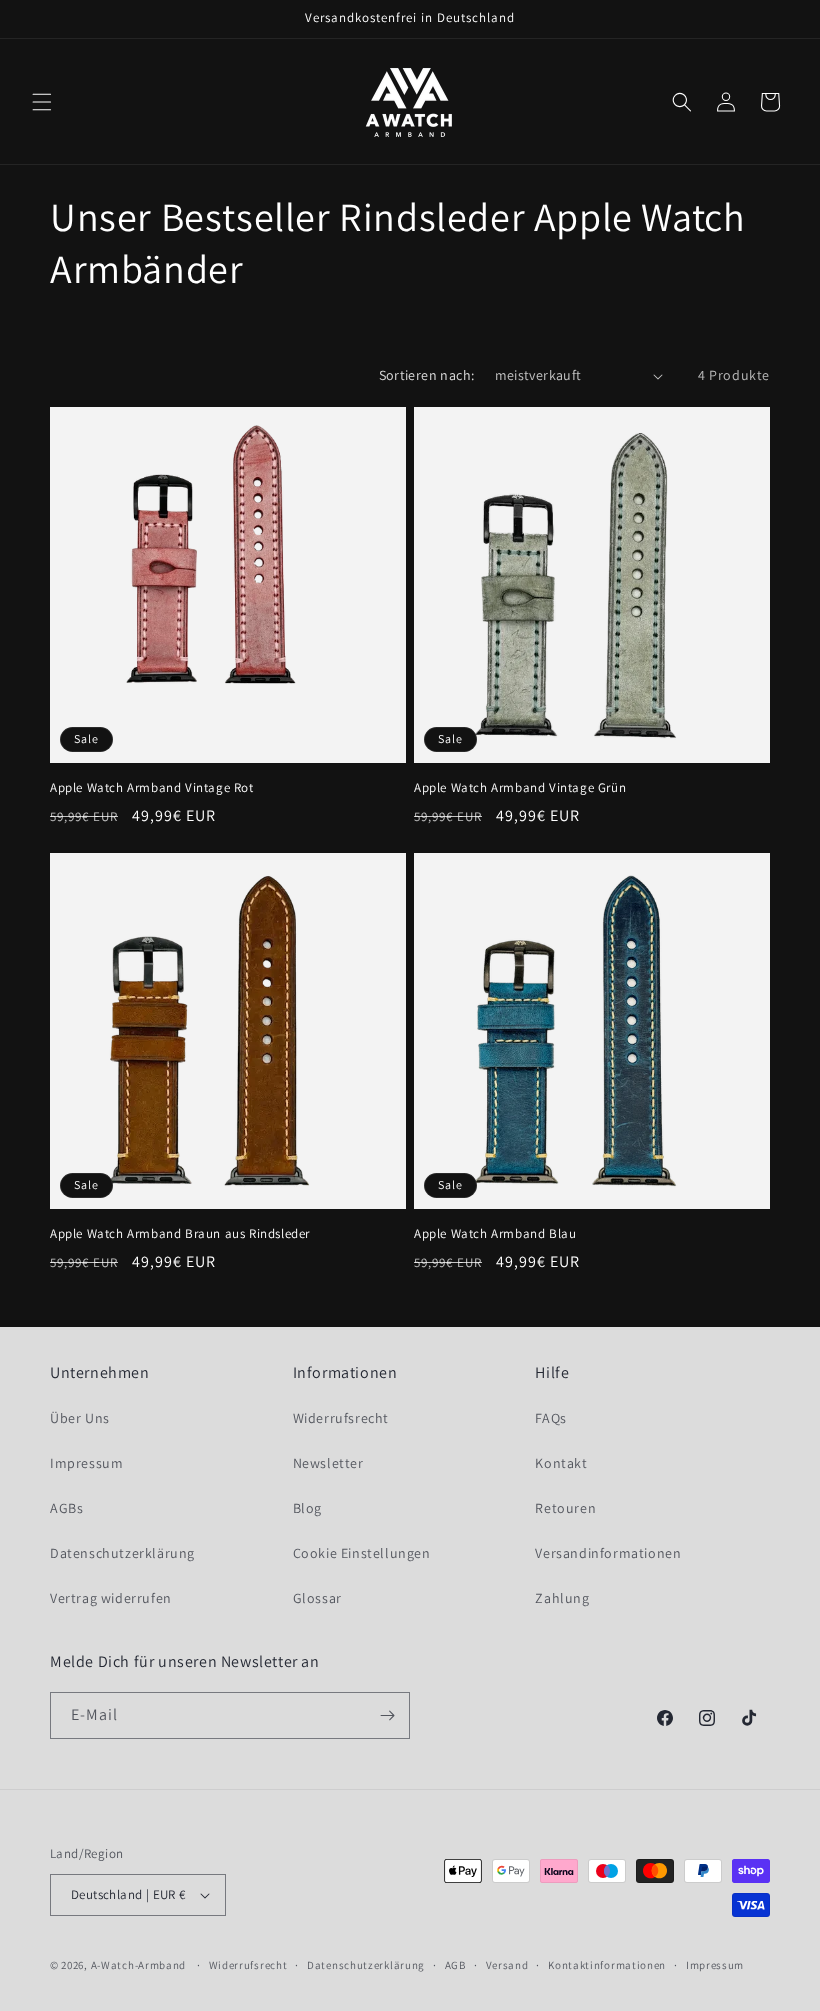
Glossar (317, 1598)
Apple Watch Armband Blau (495, 1234)
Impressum (86, 1463)
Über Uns (80, 1418)
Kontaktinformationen (607, 1965)
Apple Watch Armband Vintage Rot (152, 788)
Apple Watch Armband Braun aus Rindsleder (180, 1234)
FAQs (550, 1418)
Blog (307, 1508)
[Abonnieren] (387, 1715)
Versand (507, 1965)
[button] (42, 102)
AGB (455, 1965)
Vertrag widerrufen (111, 1598)
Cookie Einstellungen (362, 1553)
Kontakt (561, 1463)
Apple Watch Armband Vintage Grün (520, 788)
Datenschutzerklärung (122, 1553)
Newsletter (328, 1463)
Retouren (565, 1508)
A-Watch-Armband (139, 1965)
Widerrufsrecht (341, 1418)
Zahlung (562, 1598)
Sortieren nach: (427, 375)
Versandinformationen (608, 1553)
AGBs (66, 1508)
